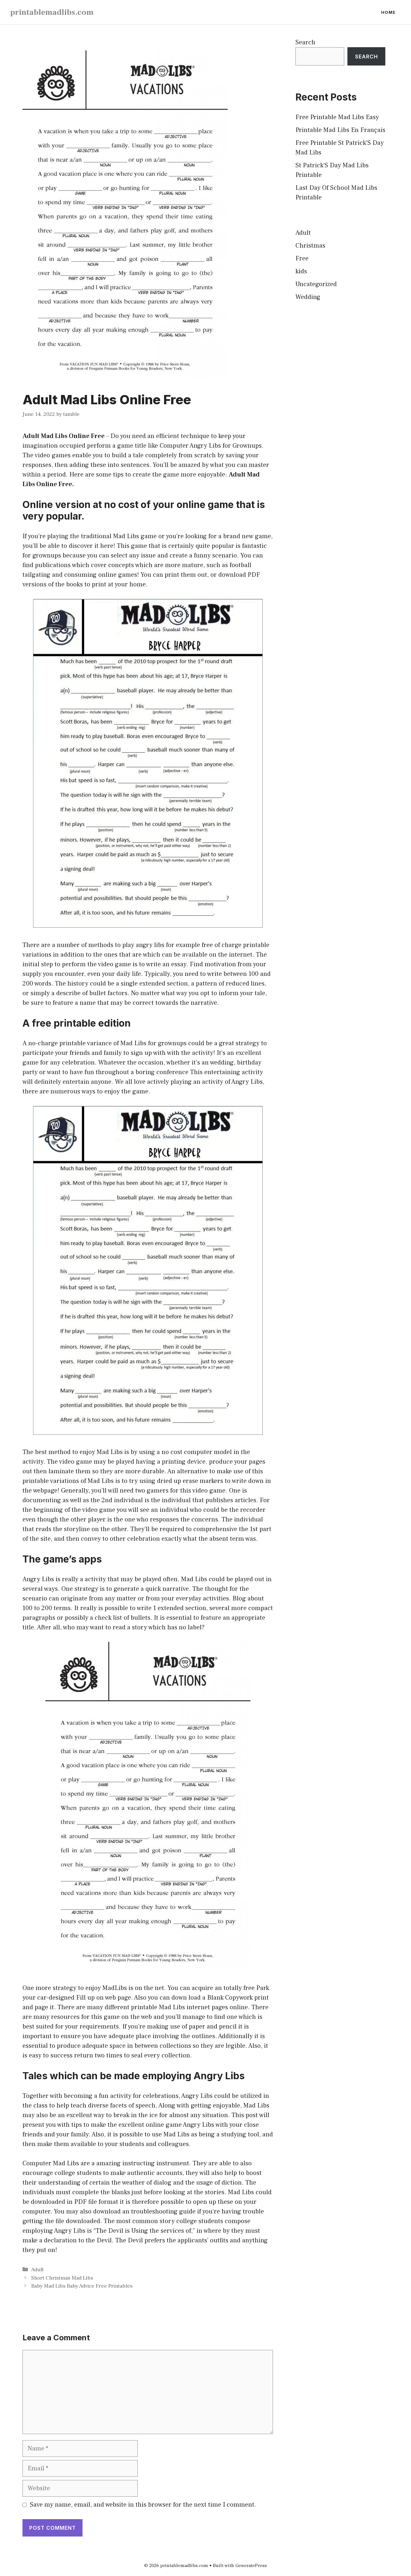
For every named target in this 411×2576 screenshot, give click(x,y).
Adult (37, 2270)
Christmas (310, 246)
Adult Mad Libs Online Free (64, 436)
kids (301, 271)
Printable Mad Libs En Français (340, 130)
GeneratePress (251, 2566)
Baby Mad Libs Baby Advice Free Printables (82, 2286)
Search (305, 42)
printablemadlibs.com (52, 12)
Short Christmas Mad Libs (62, 2278)
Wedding (308, 297)
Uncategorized (316, 284)
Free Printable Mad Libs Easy (337, 117)
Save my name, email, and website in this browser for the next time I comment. (143, 2505)
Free (302, 258)
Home (388, 12)
